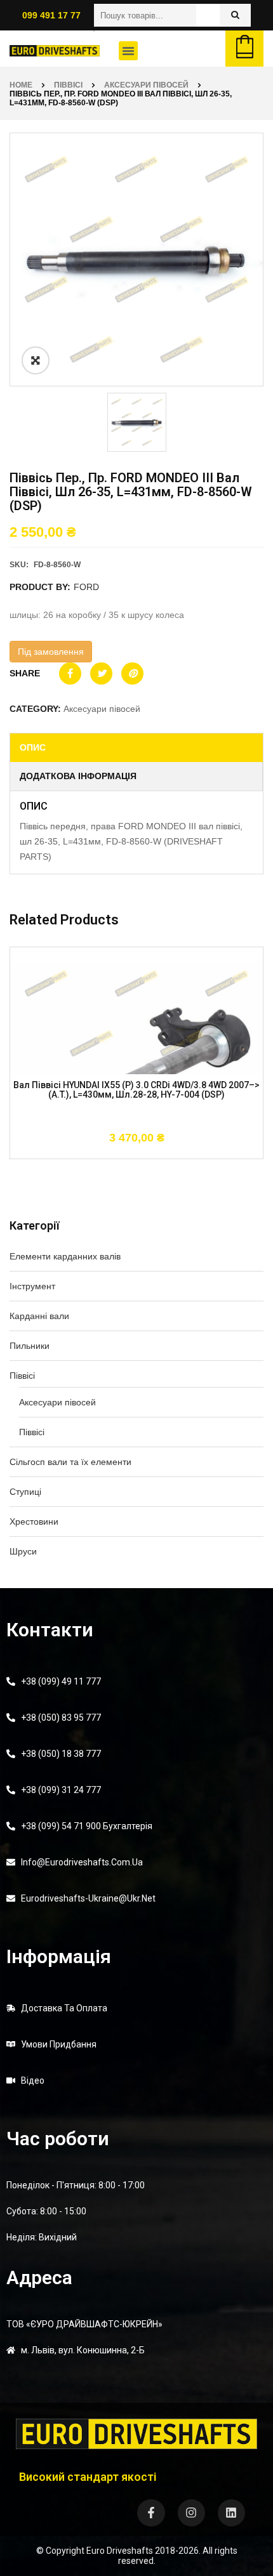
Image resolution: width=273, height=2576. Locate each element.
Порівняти (175, 1152)
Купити (98, 1152)
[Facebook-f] (151, 2513)
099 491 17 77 (51, 15)
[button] (128, 51)
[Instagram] (191, 2513)
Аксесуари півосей (146, 85)
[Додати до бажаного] (136, 1152)
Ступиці (25, 1492)
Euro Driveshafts (120, 2551)
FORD (86, 587)
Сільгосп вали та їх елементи (70, 1462)
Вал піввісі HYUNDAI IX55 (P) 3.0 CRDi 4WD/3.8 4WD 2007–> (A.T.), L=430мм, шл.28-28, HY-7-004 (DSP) (136, 1090)
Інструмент (32, 1286)
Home (21, 85)
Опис (33, 747)
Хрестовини (34, 1521)
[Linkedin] (231, 2513)
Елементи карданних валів (65, 1256)
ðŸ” (36, 360)
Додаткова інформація (78, 776)
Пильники (30, 1346)
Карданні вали (39, 1316)
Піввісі (68, 85)
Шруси (23, 1551)
